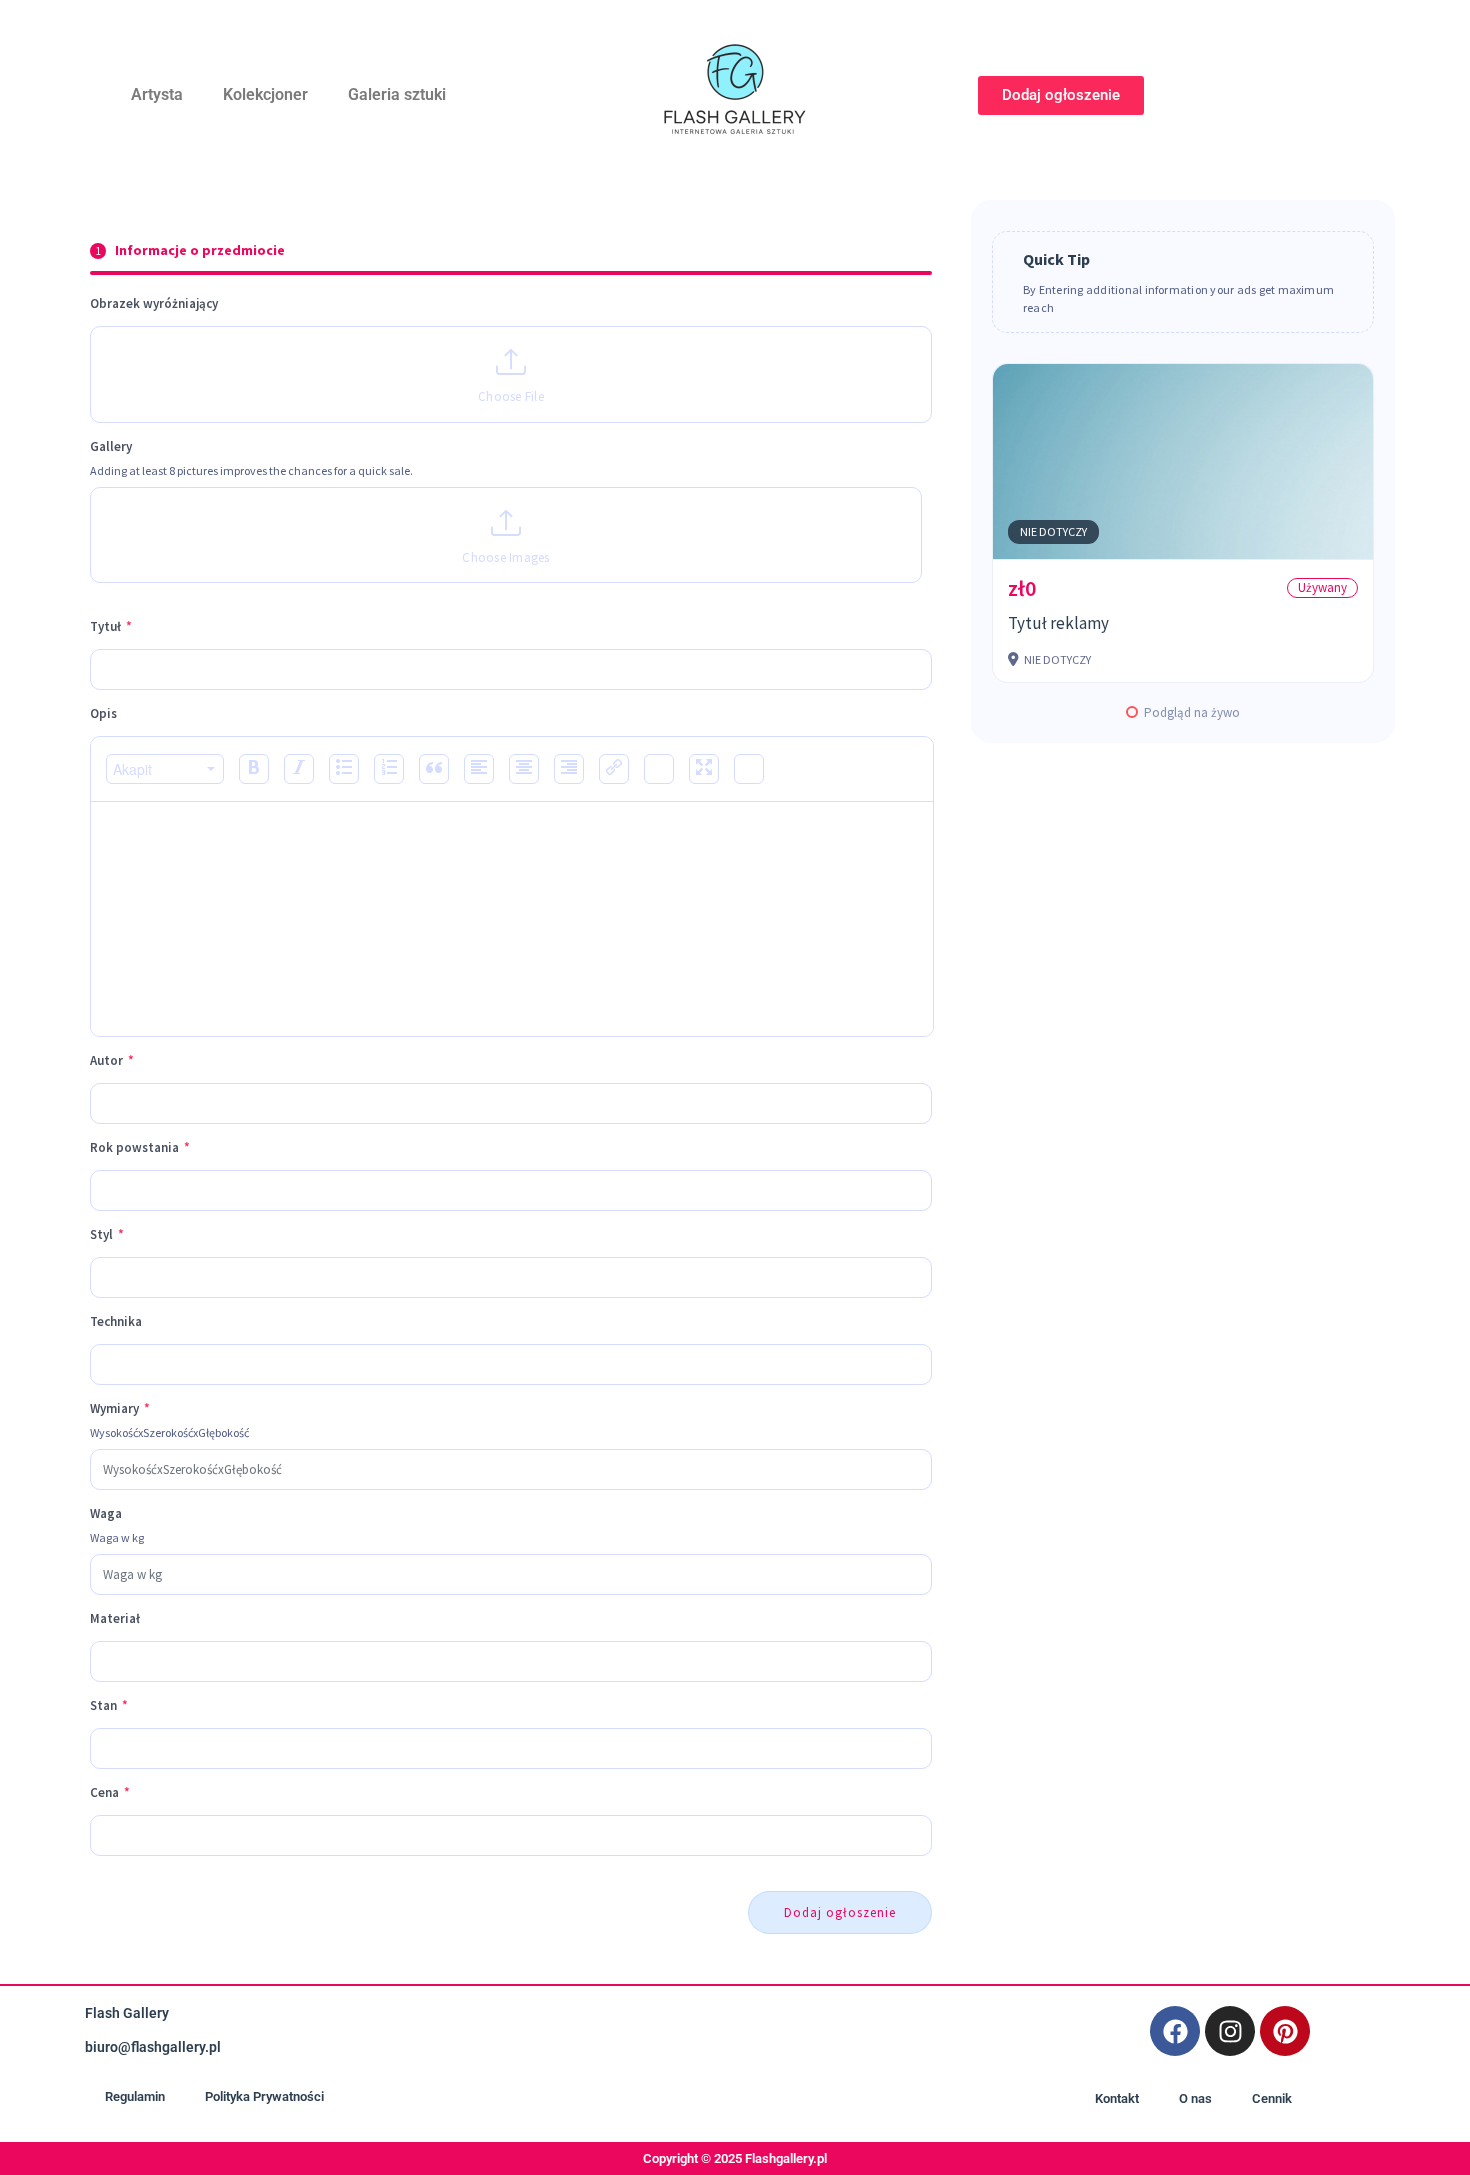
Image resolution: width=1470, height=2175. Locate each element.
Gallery (111, 446)
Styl (107, 1234)
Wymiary (120, 1408)
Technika (116, 1321)
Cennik (1272, 2098)
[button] (165, 769)
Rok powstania (140, 1147)
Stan (109, 1705)
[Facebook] (1175, 2031)
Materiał (115, 1618)
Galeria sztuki (397, 94)
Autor (112, 1060)
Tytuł (111, 626)
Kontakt (1117, 2098)
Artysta (157, 94)
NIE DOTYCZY (1053, 531)
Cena (110, 1792)
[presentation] (165, 769)
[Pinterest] (1285, 2031)
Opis (103, 713)
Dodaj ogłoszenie (840, 1912)
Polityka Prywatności (264, 2096)
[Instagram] (1230, 2031)
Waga (106, 1513)
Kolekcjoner (265, 94)
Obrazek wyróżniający (154, 303)
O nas (1195, 2098)
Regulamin (135, 2096)
